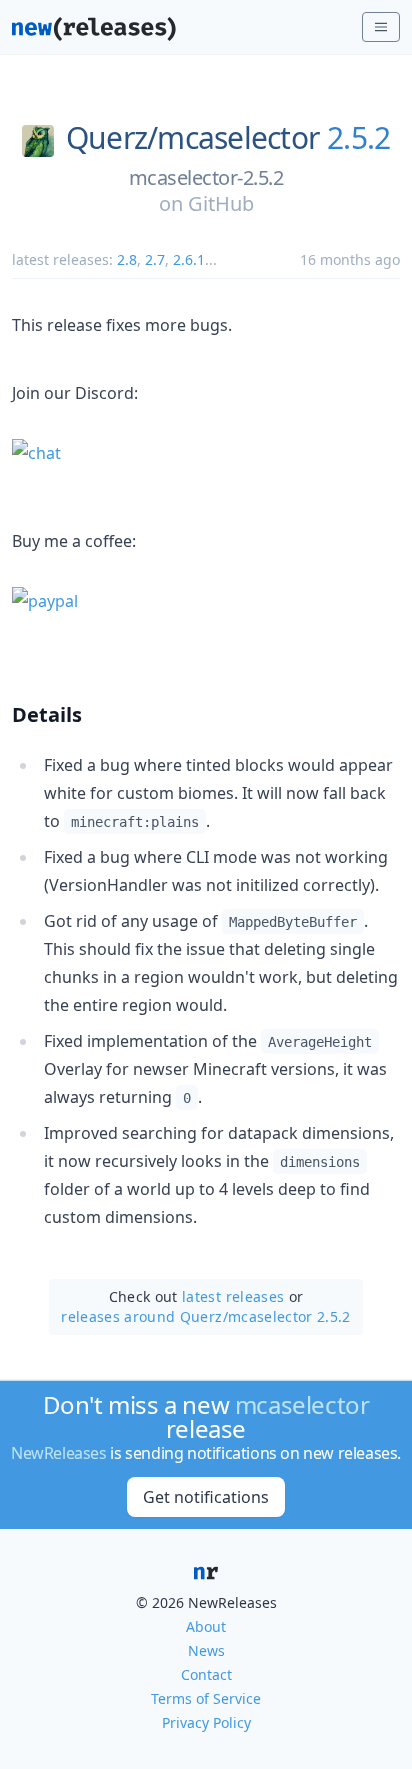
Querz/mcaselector (192, 138)
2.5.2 (358, 138)
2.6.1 (189, 259)
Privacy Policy (206, 1722)
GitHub (221, 203)
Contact (206, 1674)
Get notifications (206, 1497)
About (206, 1626)
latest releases (233, 1296)
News (206, 1650)
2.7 (155, 259)
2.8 (127, 259)
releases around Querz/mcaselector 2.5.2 (206, 1316)
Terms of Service (206, 1698)
